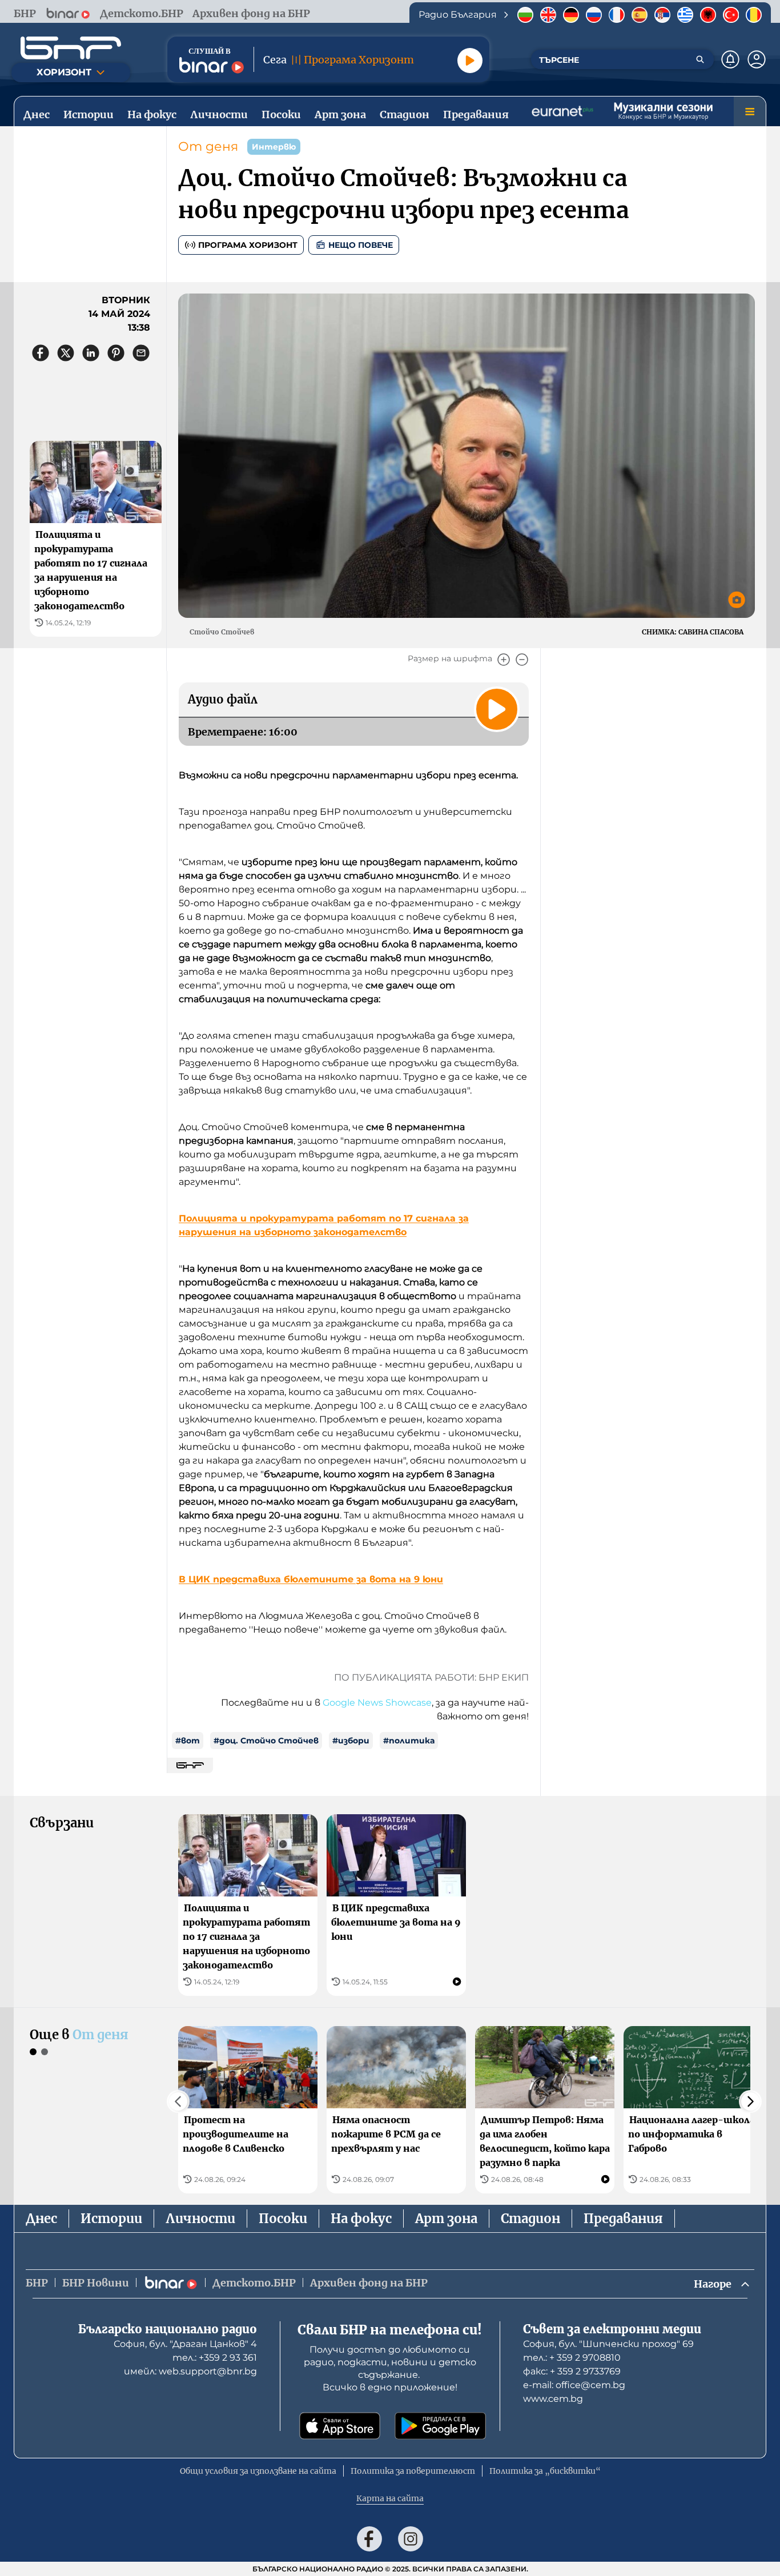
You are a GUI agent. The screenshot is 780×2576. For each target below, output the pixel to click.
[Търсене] (700, 59)
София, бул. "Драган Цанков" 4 (185, 2344)
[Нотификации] (730, 59)
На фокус (361, 2219)
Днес (41, 2219)
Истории (111, 2219)
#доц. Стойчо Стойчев (266, 1741)
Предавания (623, 2219)
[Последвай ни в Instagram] (411, 2539)
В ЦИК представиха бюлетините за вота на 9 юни (311, 1579)
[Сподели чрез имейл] (141, 353)
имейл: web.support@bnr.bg (190, 2371)
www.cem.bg (553, 2399)
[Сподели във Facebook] (41, 353)
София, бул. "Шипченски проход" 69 (608, 2344)
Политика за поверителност (413, 2471)
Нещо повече (361, 245)
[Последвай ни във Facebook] (369, 2539)
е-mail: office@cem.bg (574, 2385)
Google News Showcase (377, 1703)
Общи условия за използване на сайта (258, 2471)
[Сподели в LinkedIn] (91, 353)
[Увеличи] (504, 660)
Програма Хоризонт (248, 245)
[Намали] (522, 660)
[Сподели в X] (66, 353)
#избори (351, 1741)
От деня (208, 146)
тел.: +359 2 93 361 (215, 2358)
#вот (188, 1741)
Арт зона (446, 2219)
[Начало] (71, 48)
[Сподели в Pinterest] (116, 353)
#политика (409, 1741)
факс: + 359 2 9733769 (572, 2371)
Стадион (530, 2219)
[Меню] (750, 111)
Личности (200, 2219)
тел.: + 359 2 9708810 (572, 2358)
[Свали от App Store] (340, 2426)
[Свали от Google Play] (440, 2426)
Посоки (283, 2219)
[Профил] (757, 59)
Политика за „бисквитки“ (545, 2471)
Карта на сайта (390, 2498)
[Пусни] (470, 61)
